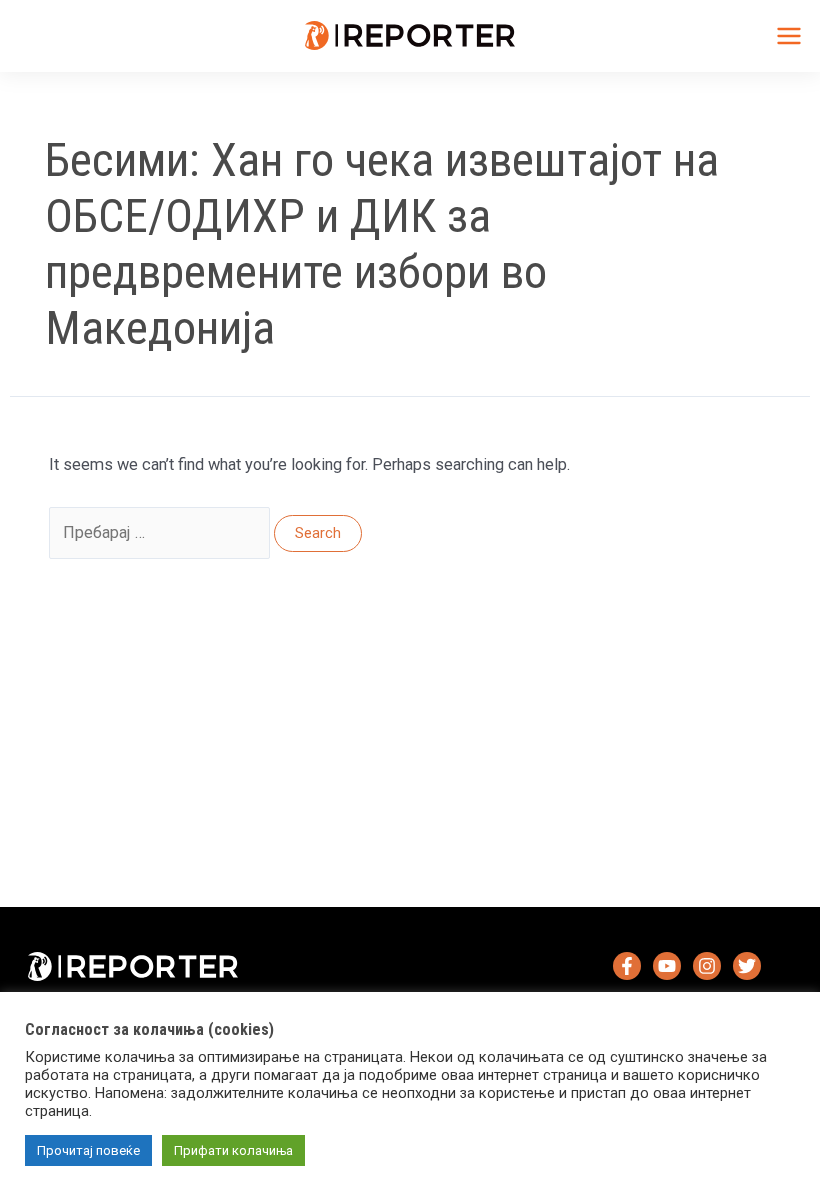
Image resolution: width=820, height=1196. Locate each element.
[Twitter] (747, 966)
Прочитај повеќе (88, 1150)
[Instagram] (707, 966)
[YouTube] (667, 966)
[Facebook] (627, 966)
